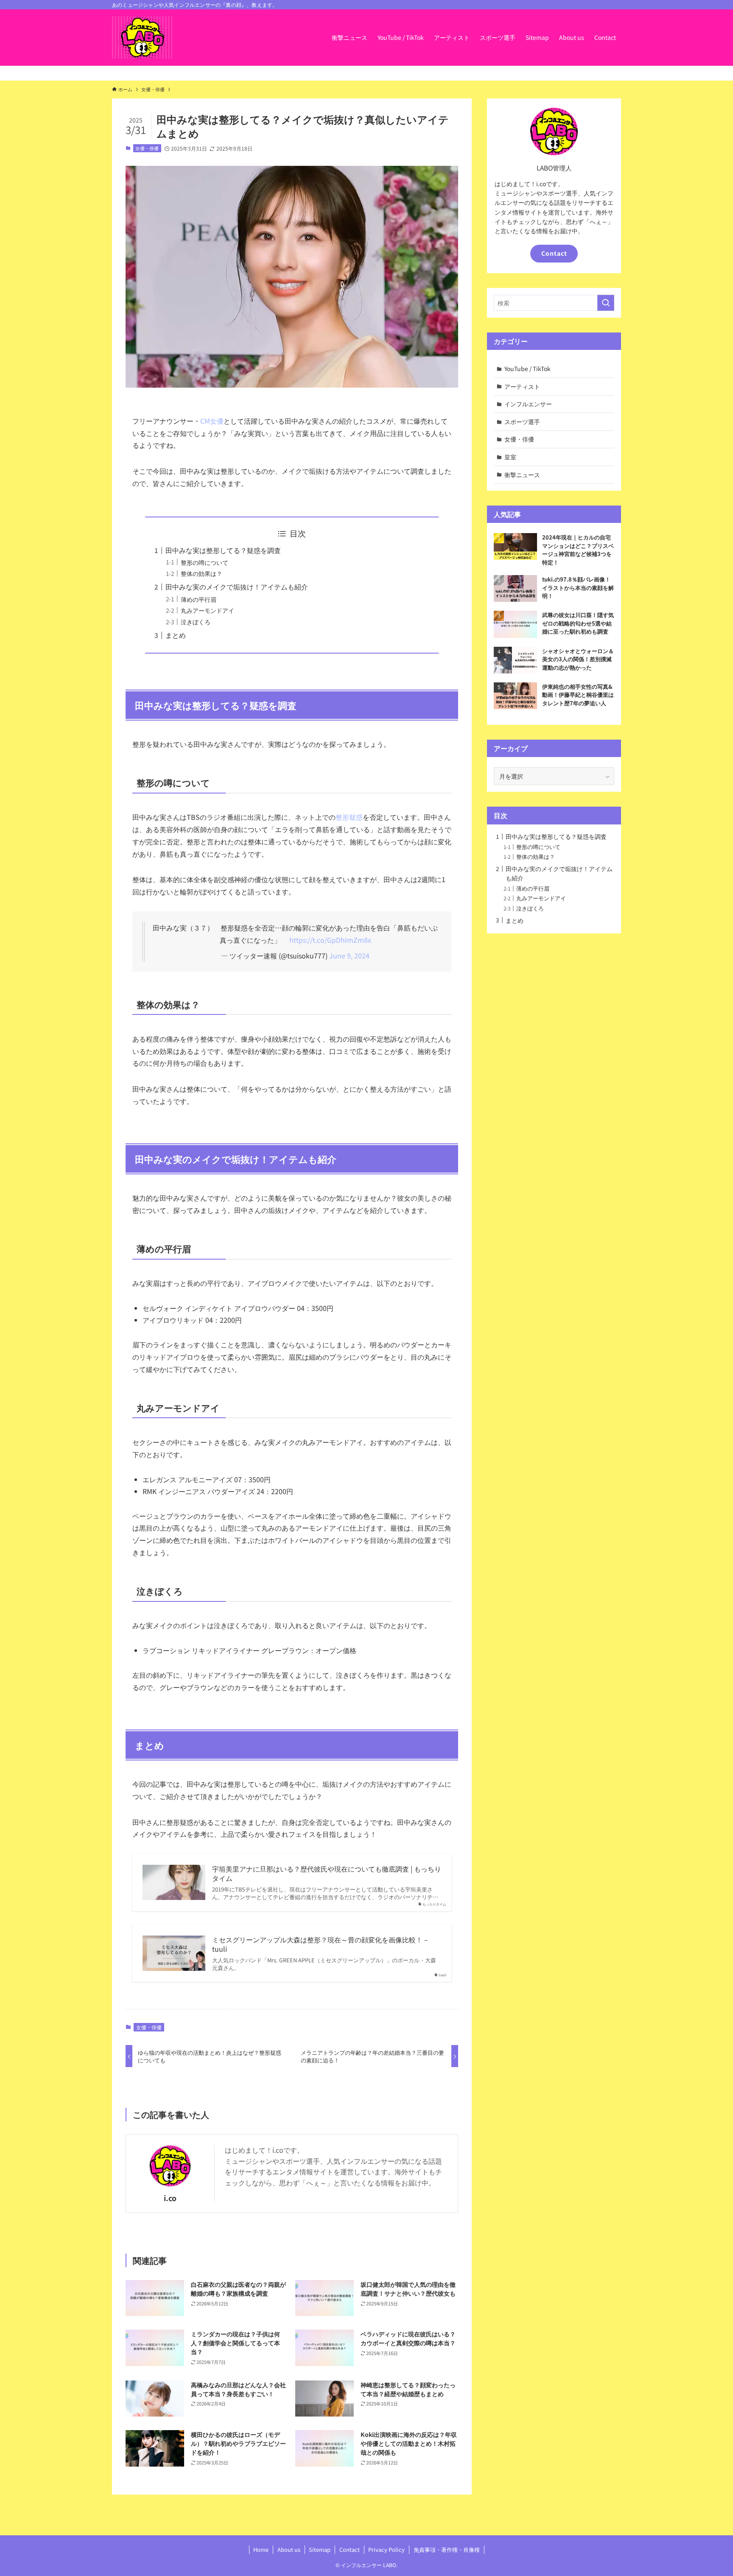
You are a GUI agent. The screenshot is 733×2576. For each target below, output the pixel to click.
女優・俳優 (147, 148)
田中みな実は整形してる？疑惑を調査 (223, 550)
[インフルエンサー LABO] (142, 37)
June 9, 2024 (349, 956)
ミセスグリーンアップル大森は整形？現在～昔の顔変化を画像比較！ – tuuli (320, 1944)
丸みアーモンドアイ (207, 610)
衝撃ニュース (522, 475)
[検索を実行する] (606, 303)
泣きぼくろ (196, 622)
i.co (170, 2198)
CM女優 (212, 421)
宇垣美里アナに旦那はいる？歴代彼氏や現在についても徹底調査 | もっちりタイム (327, 1873)
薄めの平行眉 (199, 599)
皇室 (510, 457)
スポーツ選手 (522, 422)
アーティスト (522, 386)
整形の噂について (204, 562)
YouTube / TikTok (527, 369)
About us (289, 2549)
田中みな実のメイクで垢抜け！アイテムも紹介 (237, 587)
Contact (554, 253)
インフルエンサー (528, 404)
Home (261, 2549)
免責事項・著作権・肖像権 (447, 2549)
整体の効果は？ (201, 573)
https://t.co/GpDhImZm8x (330, 940)
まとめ (176, 635)
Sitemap (320, 2549)
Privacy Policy (386, 2549)
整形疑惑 (349, 817)
